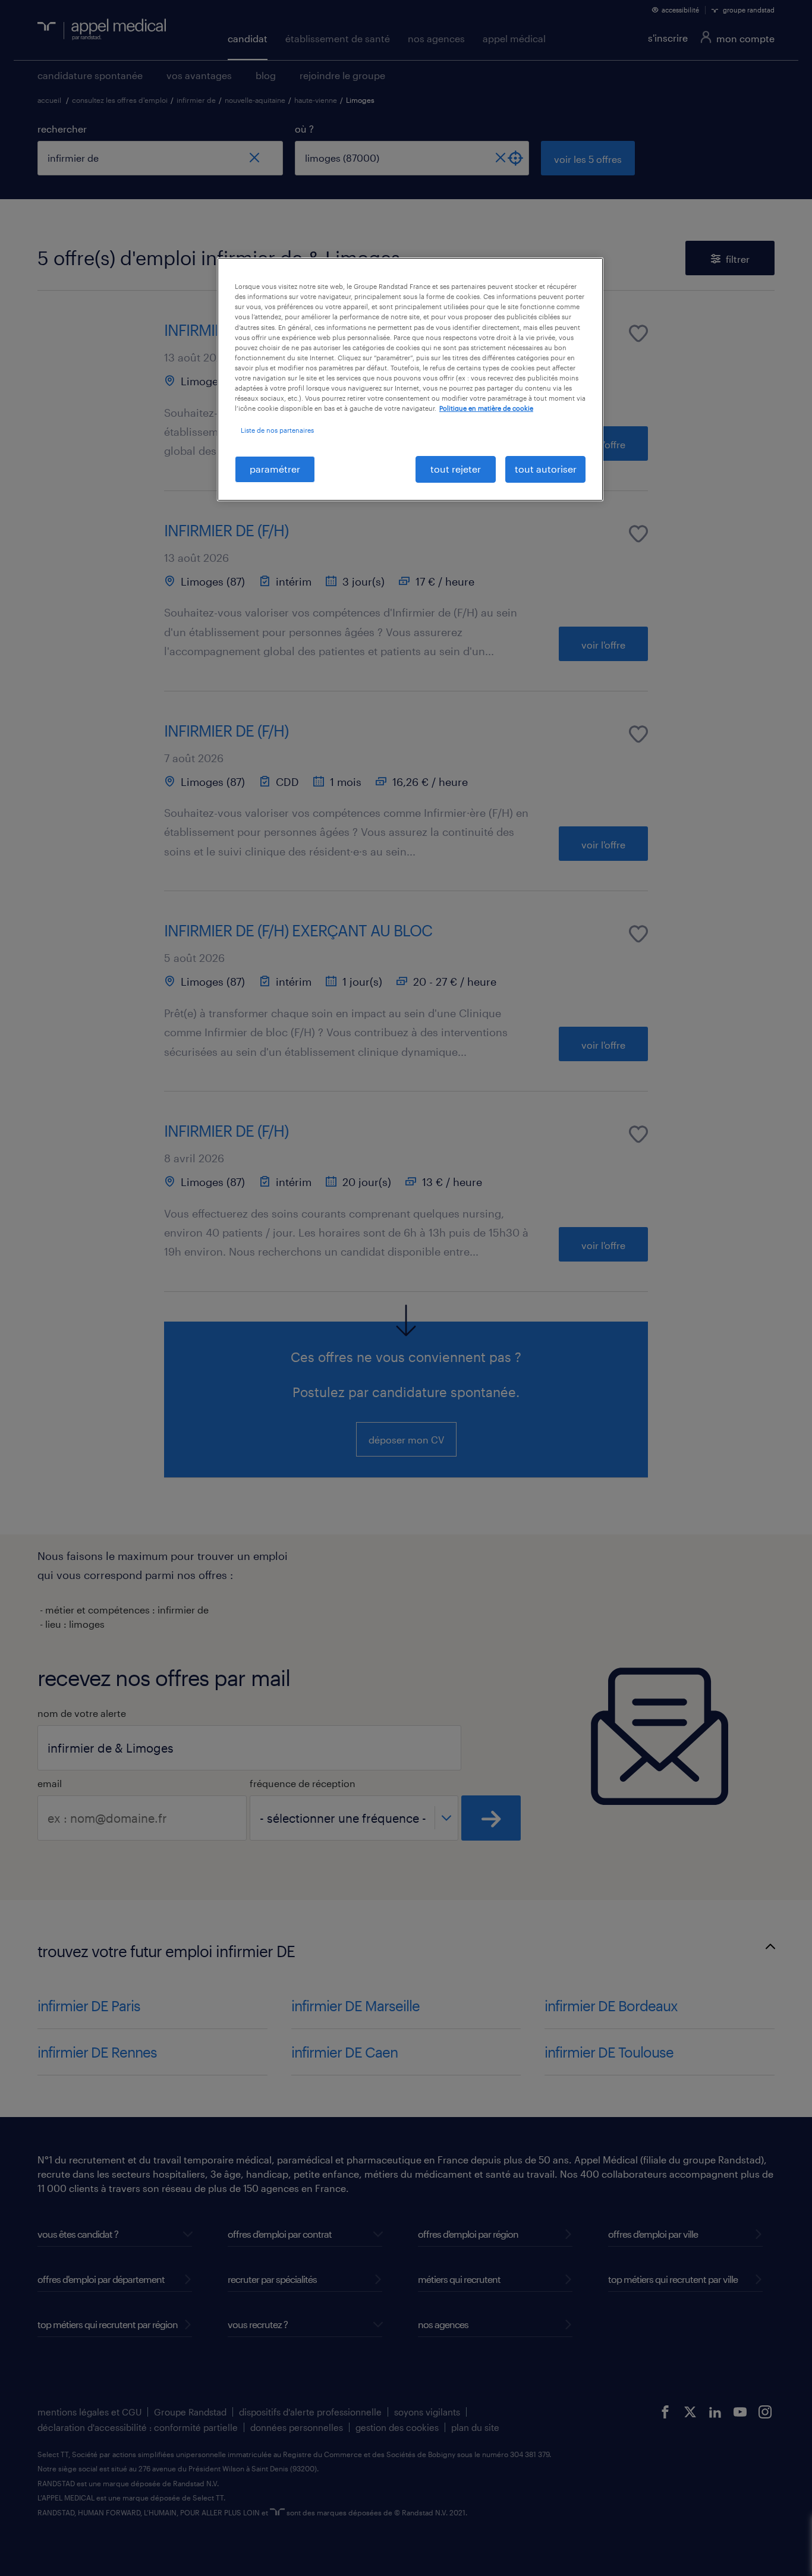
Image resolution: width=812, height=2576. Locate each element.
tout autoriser (546, 469)
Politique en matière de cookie (486, 408)
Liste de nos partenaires (277, 430)
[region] (410, 379)
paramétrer (275, 469)
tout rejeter (456, 469)
